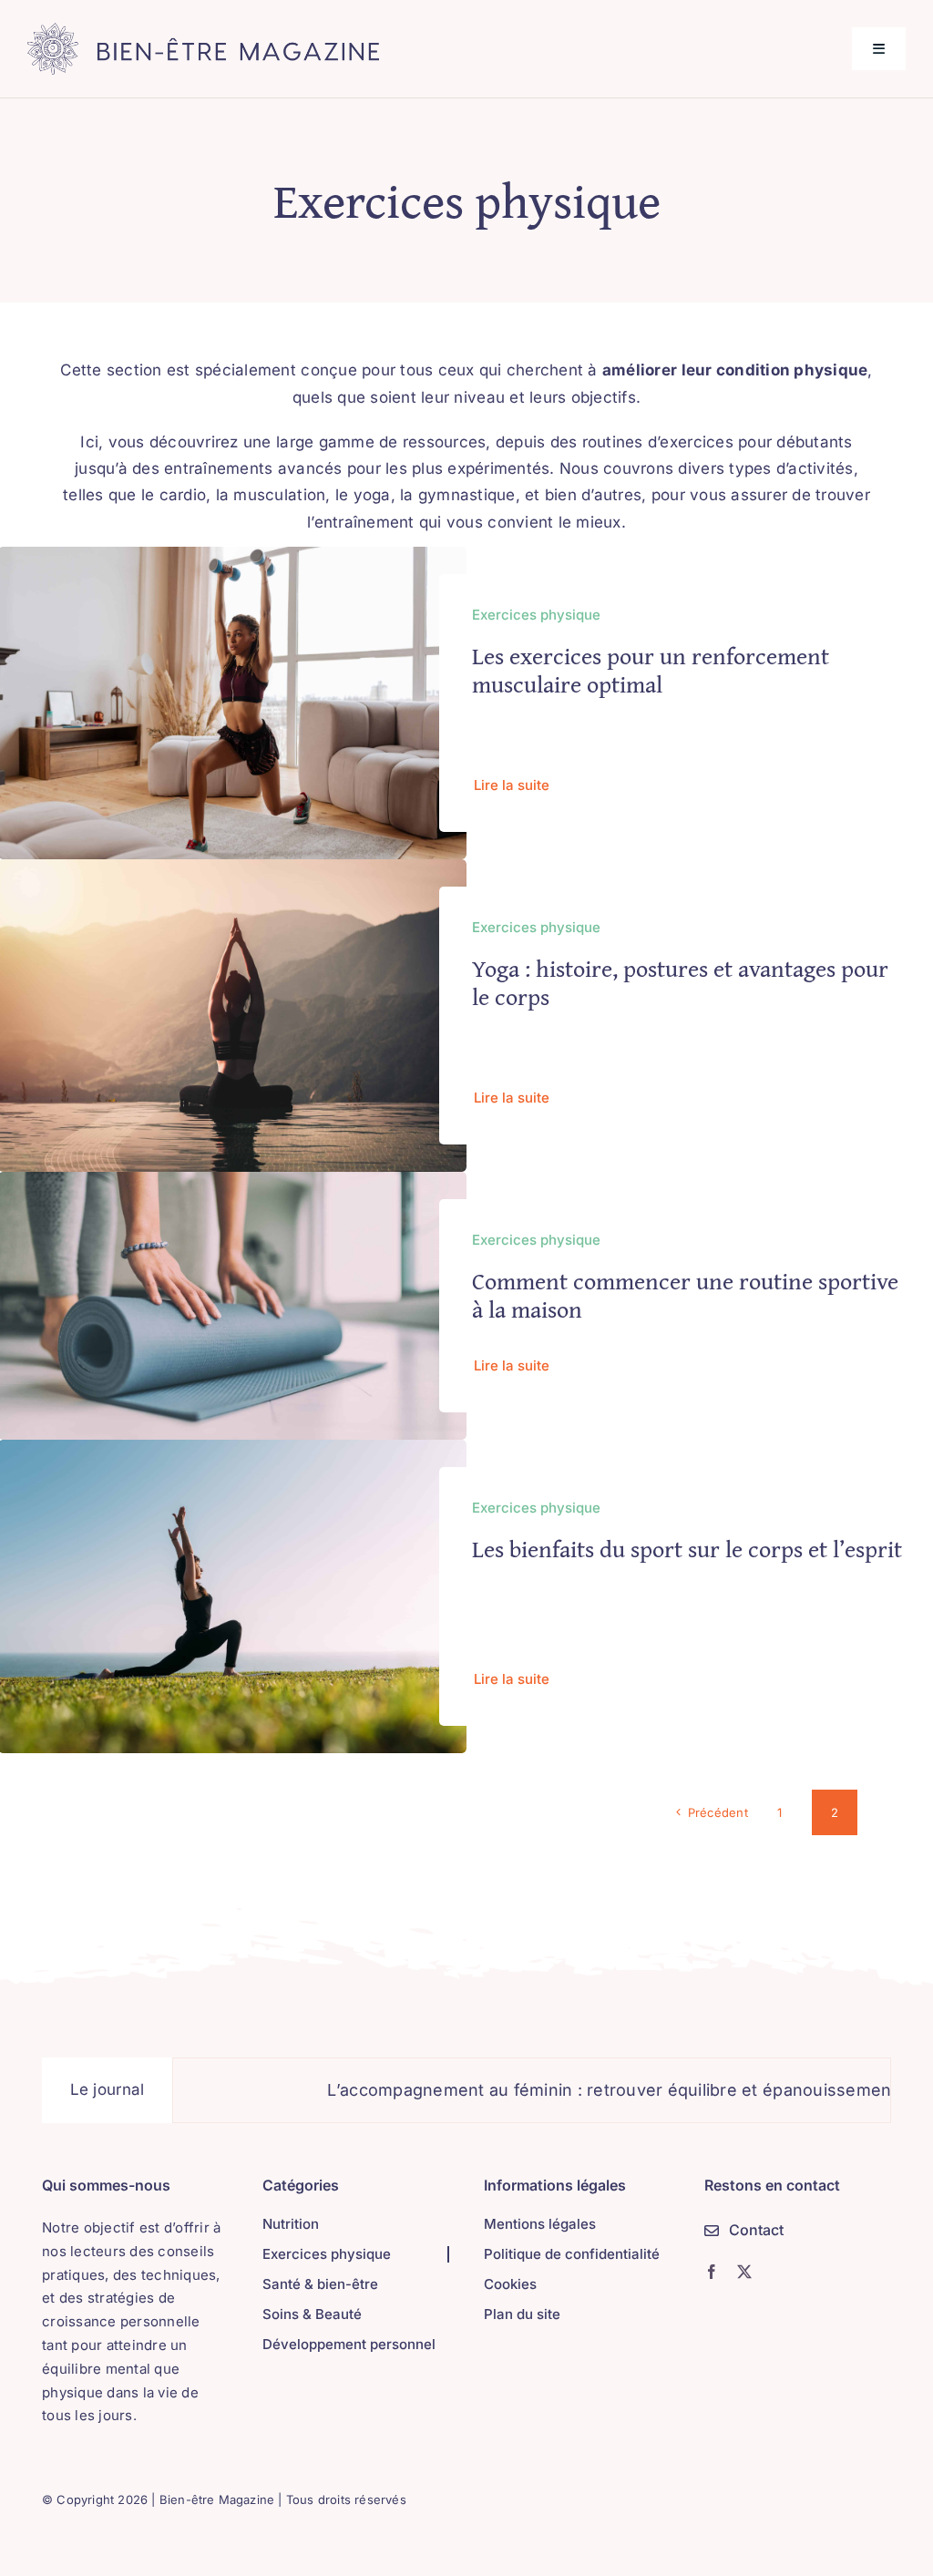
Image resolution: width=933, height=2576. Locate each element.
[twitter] (744, 2272)
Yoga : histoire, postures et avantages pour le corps (680, 982)
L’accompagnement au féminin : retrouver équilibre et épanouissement (556, 2090)
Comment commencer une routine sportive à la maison (685, 1295)
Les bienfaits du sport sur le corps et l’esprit (687, 1549)
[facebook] (712, 2272)
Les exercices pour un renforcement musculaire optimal (651, 670)
